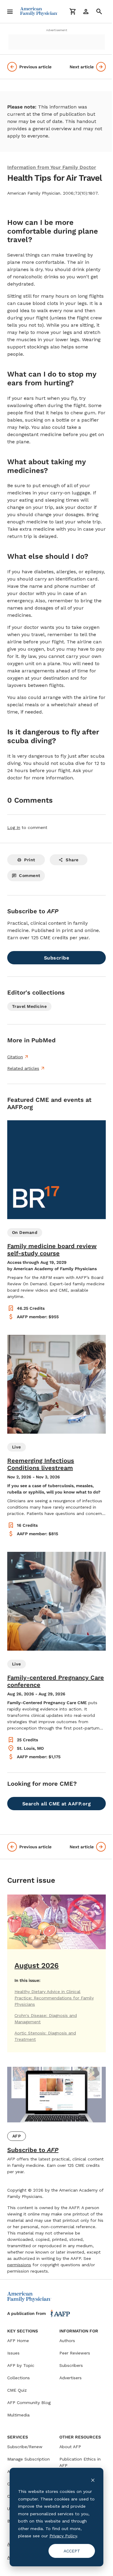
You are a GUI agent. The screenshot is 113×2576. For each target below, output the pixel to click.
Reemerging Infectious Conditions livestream (41, 1464)
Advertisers (71, 2378)
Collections (19, 2378)
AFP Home (18, 2341)
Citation (15, 1057)
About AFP (70, 2447)
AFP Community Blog (29, 2403)
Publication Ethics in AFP (80, 2462)
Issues (13, 2353)
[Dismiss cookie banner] (93, 2480)
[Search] (99, 11)
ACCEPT (72, 2551)
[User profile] (86, 11)
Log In (14, 827)
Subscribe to (33, 2150)
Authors (67, 2341)
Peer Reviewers (75, 2353)
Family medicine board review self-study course (52, 1250)
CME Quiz (17, 2390)
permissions (19, 2265)
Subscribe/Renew (25, 2447)
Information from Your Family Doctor (52, 167)
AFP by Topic (21, 2365)
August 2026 (37, 1966)
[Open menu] (10, 11)
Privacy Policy (63, 2536)
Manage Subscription (28, 2459)
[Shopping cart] (73, 11)
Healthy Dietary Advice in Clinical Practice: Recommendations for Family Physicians (54, 1998)
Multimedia (18, 2415)
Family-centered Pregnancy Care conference (56, 1681)
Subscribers (71, 2365)
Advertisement (57, 30)
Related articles (23, 1068)
